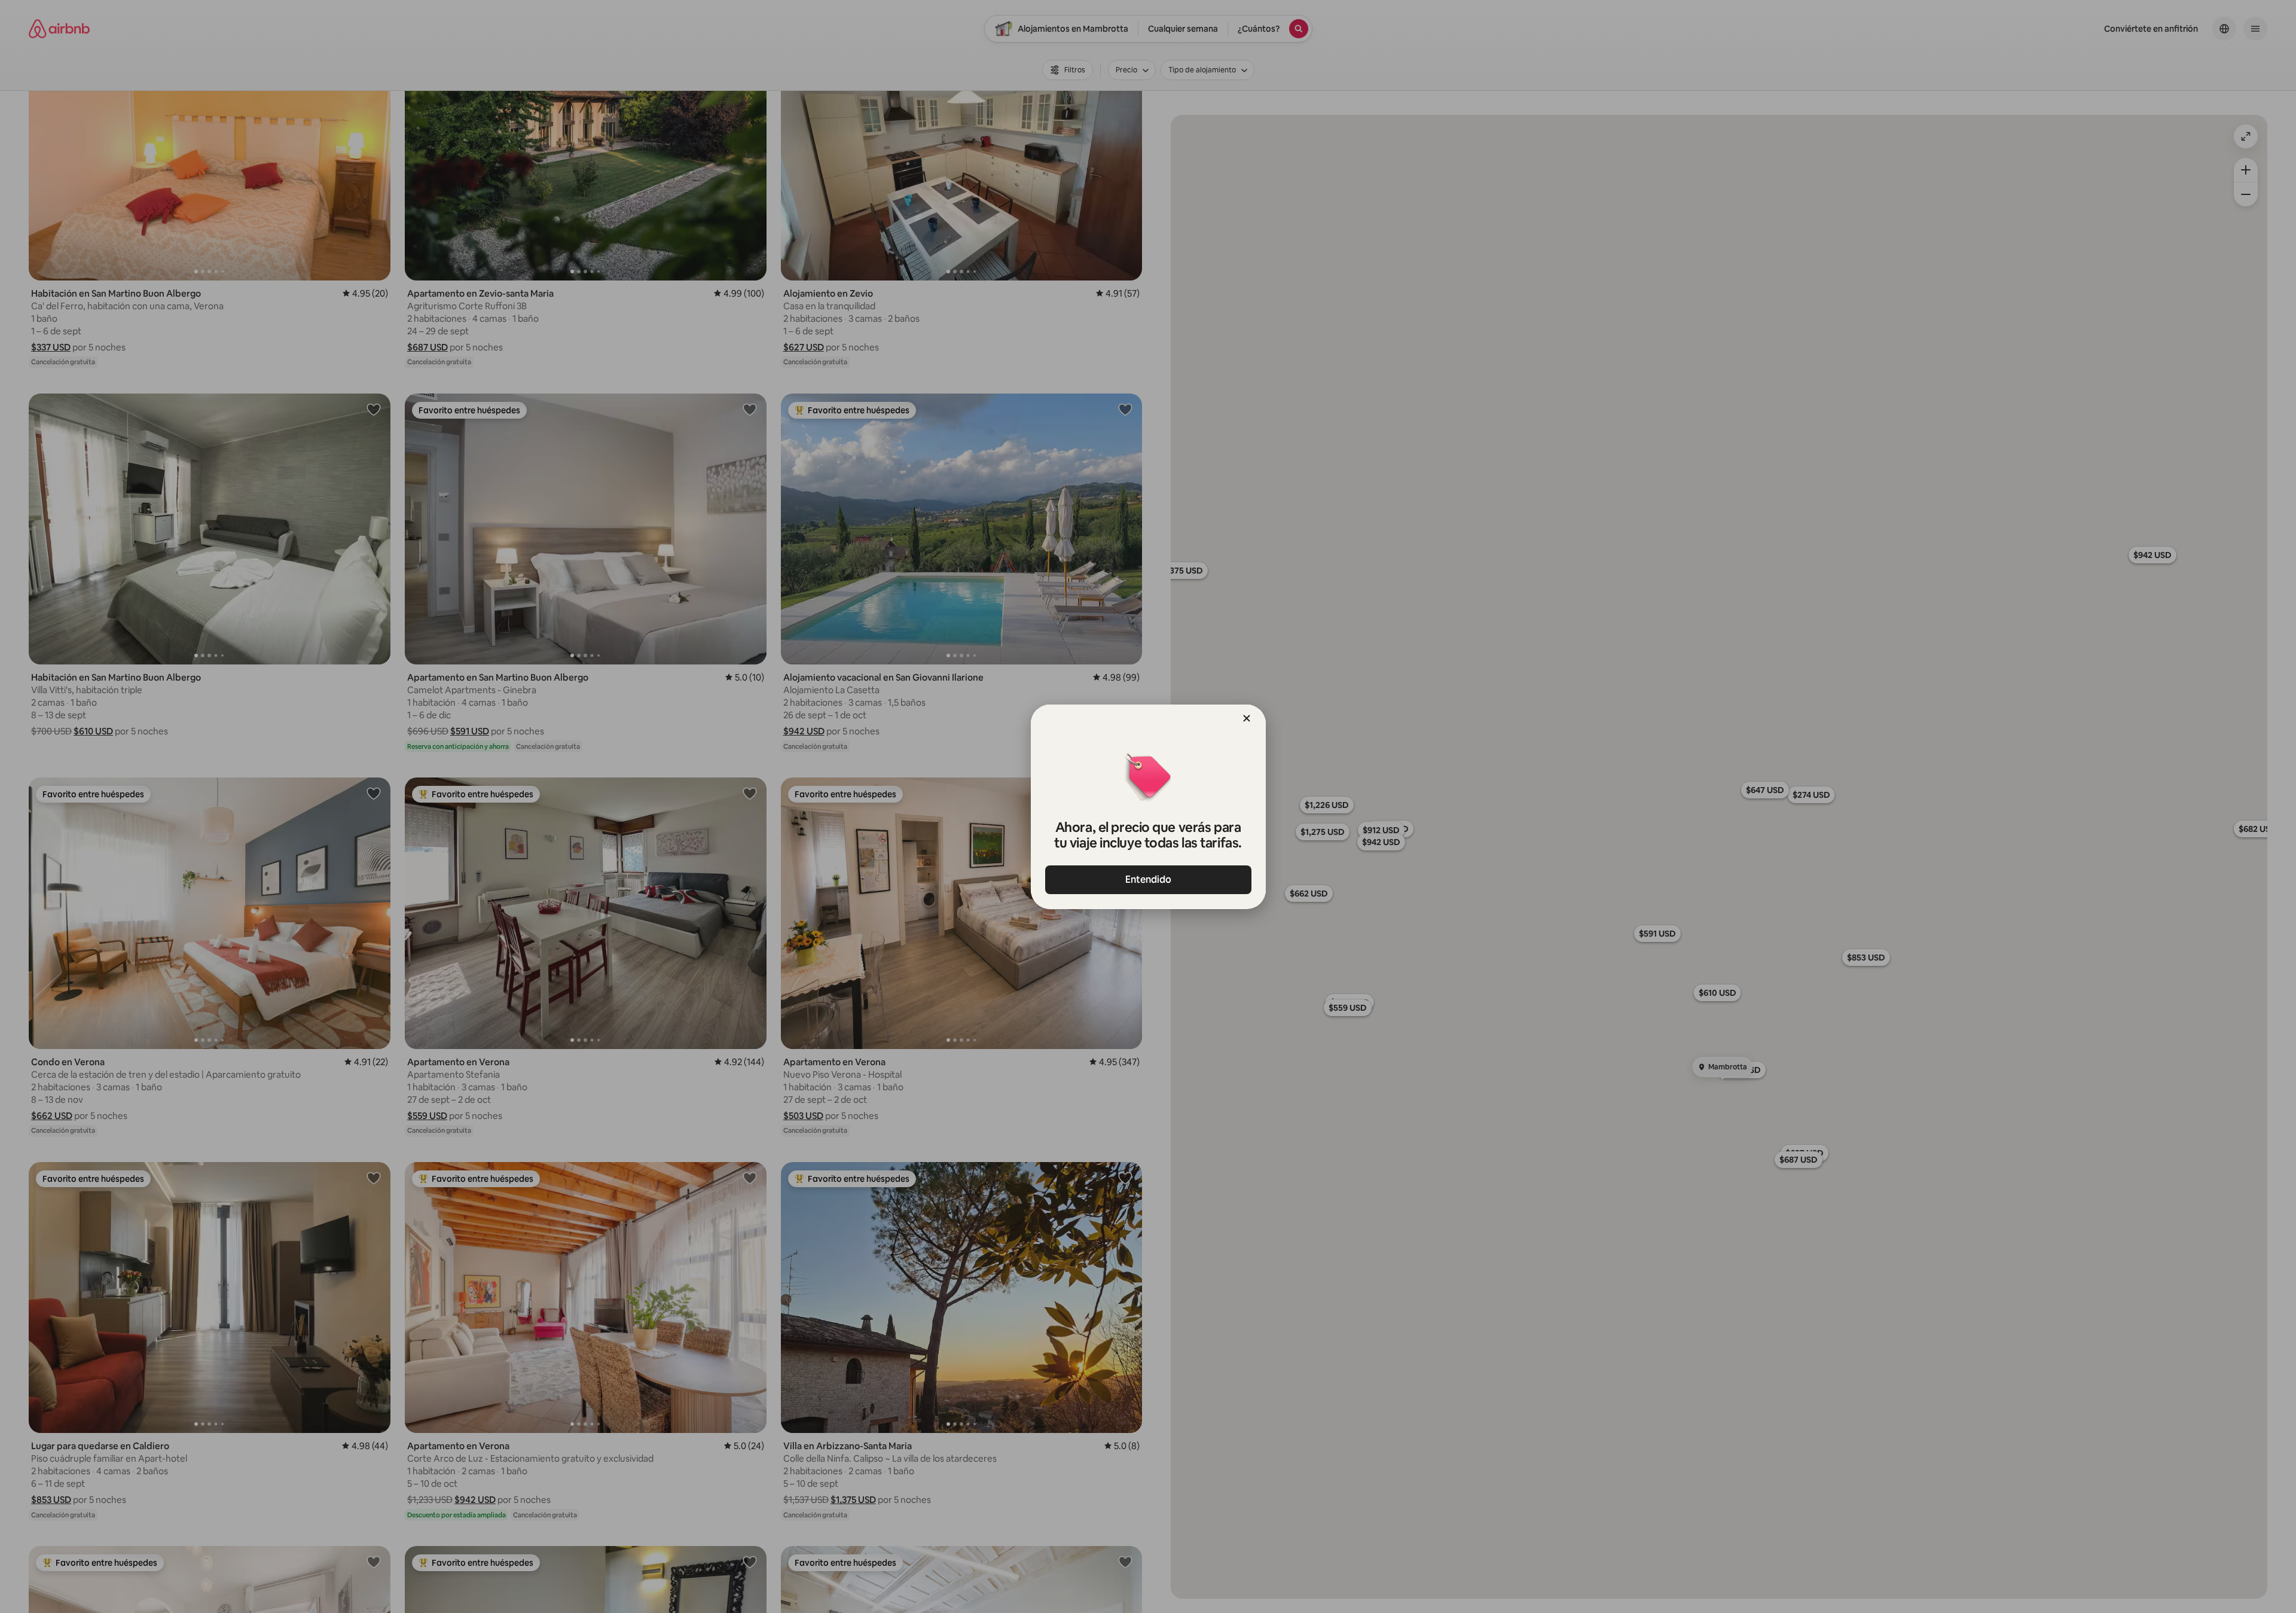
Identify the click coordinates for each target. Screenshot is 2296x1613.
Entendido (1148, 879)
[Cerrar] (1247, 718)
